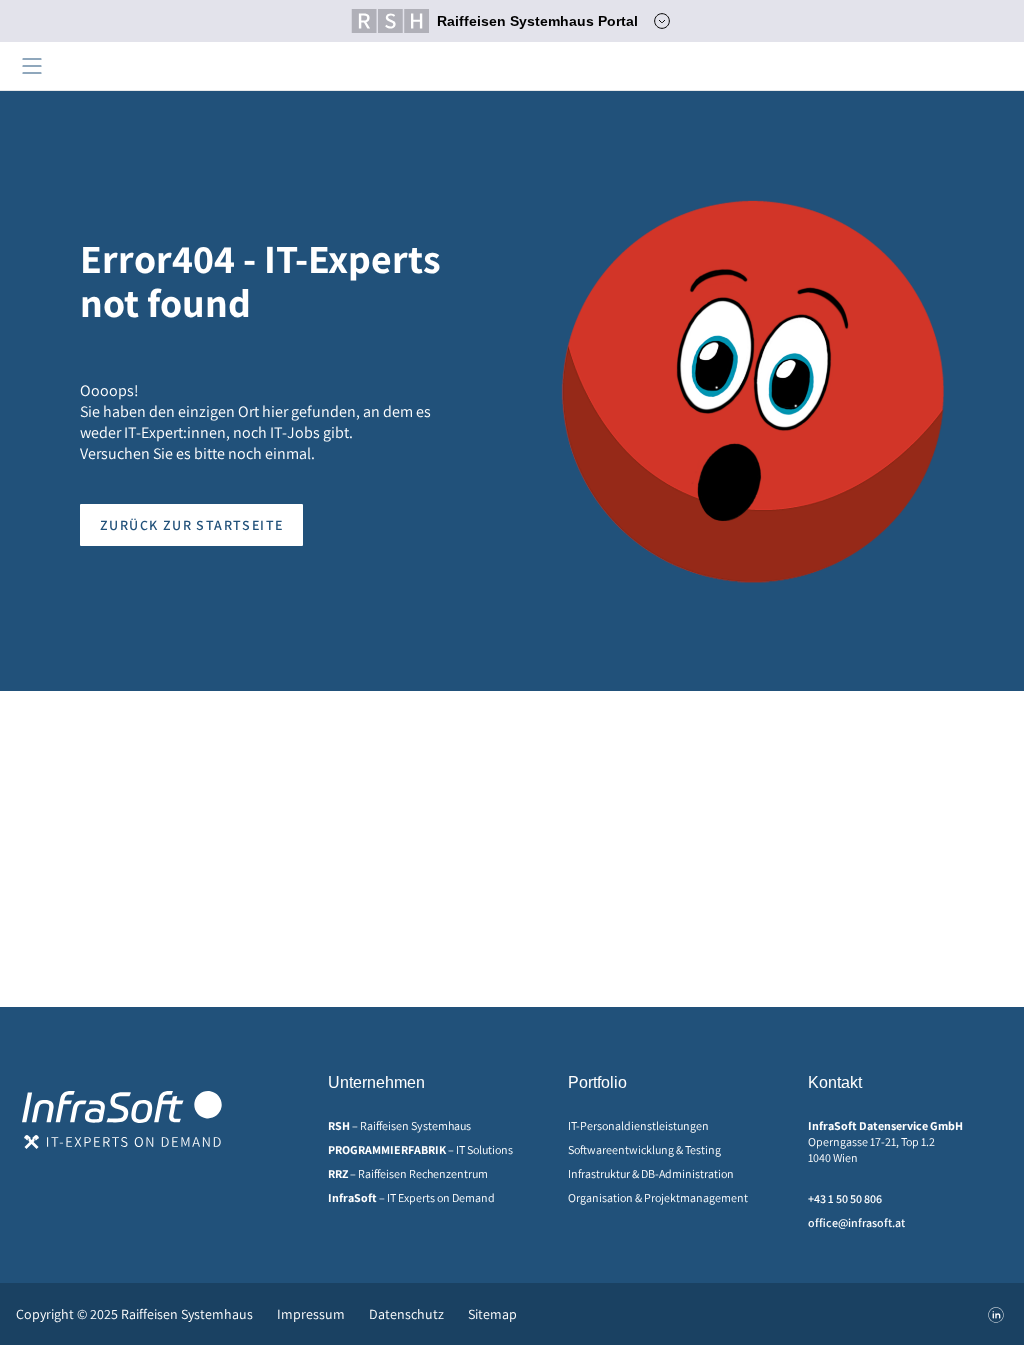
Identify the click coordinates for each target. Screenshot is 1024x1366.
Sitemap (492, 1314)
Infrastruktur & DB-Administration (651, 1173)
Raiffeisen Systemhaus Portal (537, 21)
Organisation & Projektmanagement (658, 1197)
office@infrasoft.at (856, 1222)
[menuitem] (428, 1126)
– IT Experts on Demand (411, 1197)
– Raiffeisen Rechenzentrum (408, 1173)
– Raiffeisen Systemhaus (399, 1125)
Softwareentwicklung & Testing (644, 1149)
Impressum (311, 1314)
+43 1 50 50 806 (845, 1198)
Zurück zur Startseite (191, 525)
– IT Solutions (420, 1149)
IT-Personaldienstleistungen (638, 1125)
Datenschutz (406, 1314)
